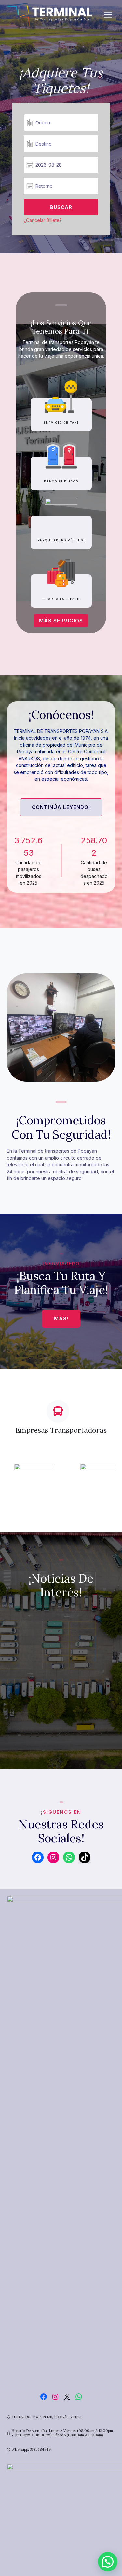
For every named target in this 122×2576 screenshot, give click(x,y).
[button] (108, 2562)
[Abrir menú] (111, 14)
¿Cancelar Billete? (43, 220)
